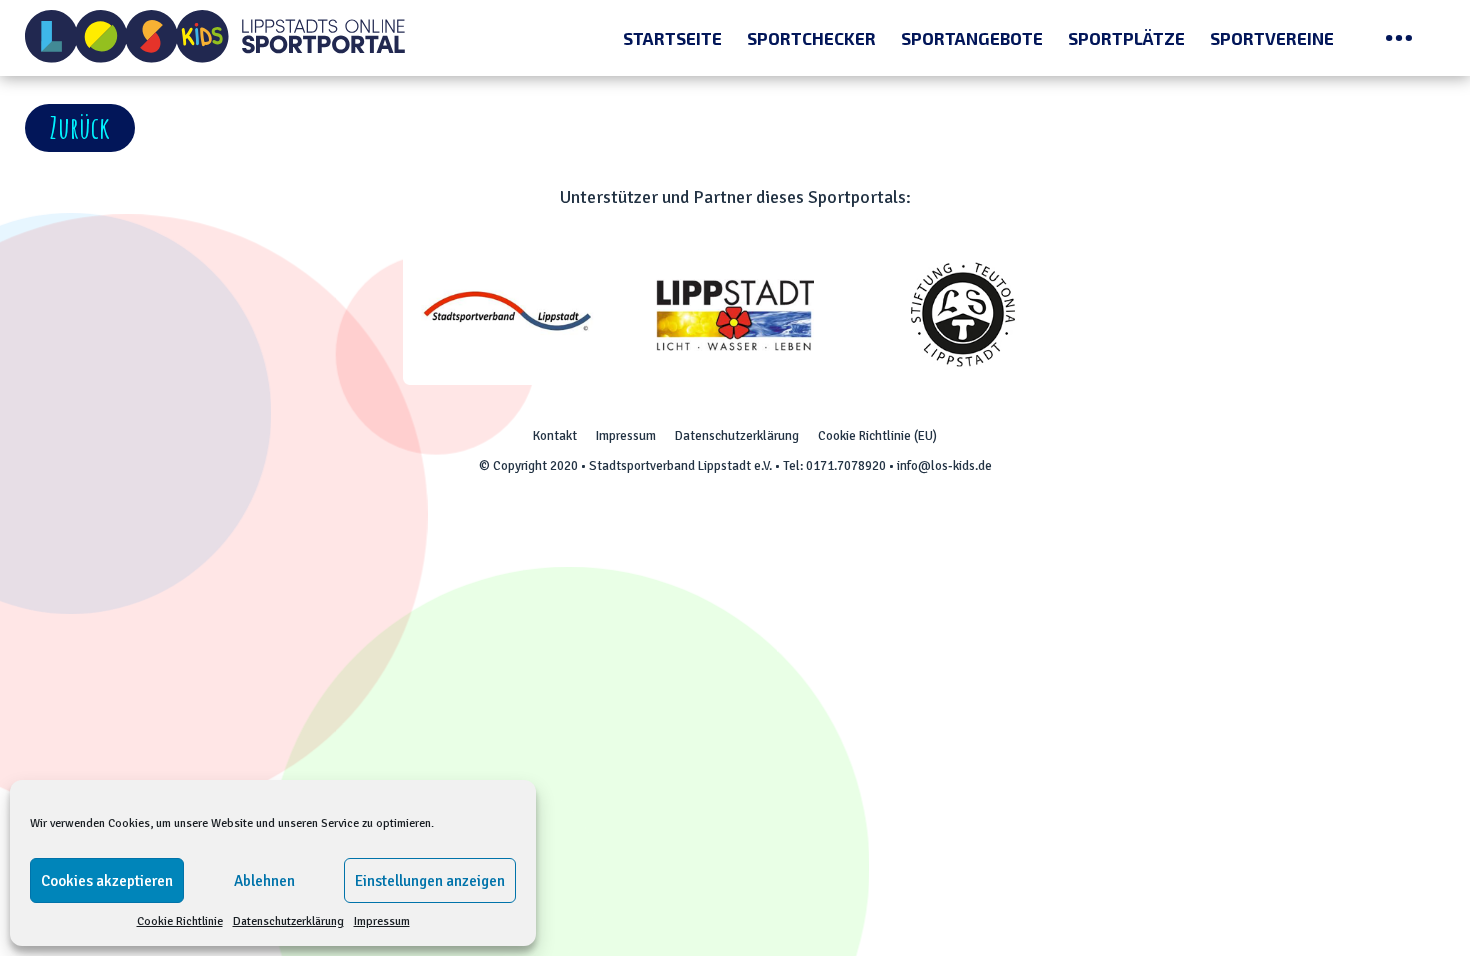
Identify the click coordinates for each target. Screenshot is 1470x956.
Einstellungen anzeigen (430, 881)
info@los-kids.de (944, 466)
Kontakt (555, 436)
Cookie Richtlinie (180, 921)
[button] (80, 128)
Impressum (382, 921)
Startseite (672, 38)
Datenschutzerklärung (288, 921)
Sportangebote (972, 38)
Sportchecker (811, 38)
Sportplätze (1126, 38)
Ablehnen (264, 881)
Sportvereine (1272, 38)
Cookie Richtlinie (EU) (877, 436)
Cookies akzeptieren (107, 881)
